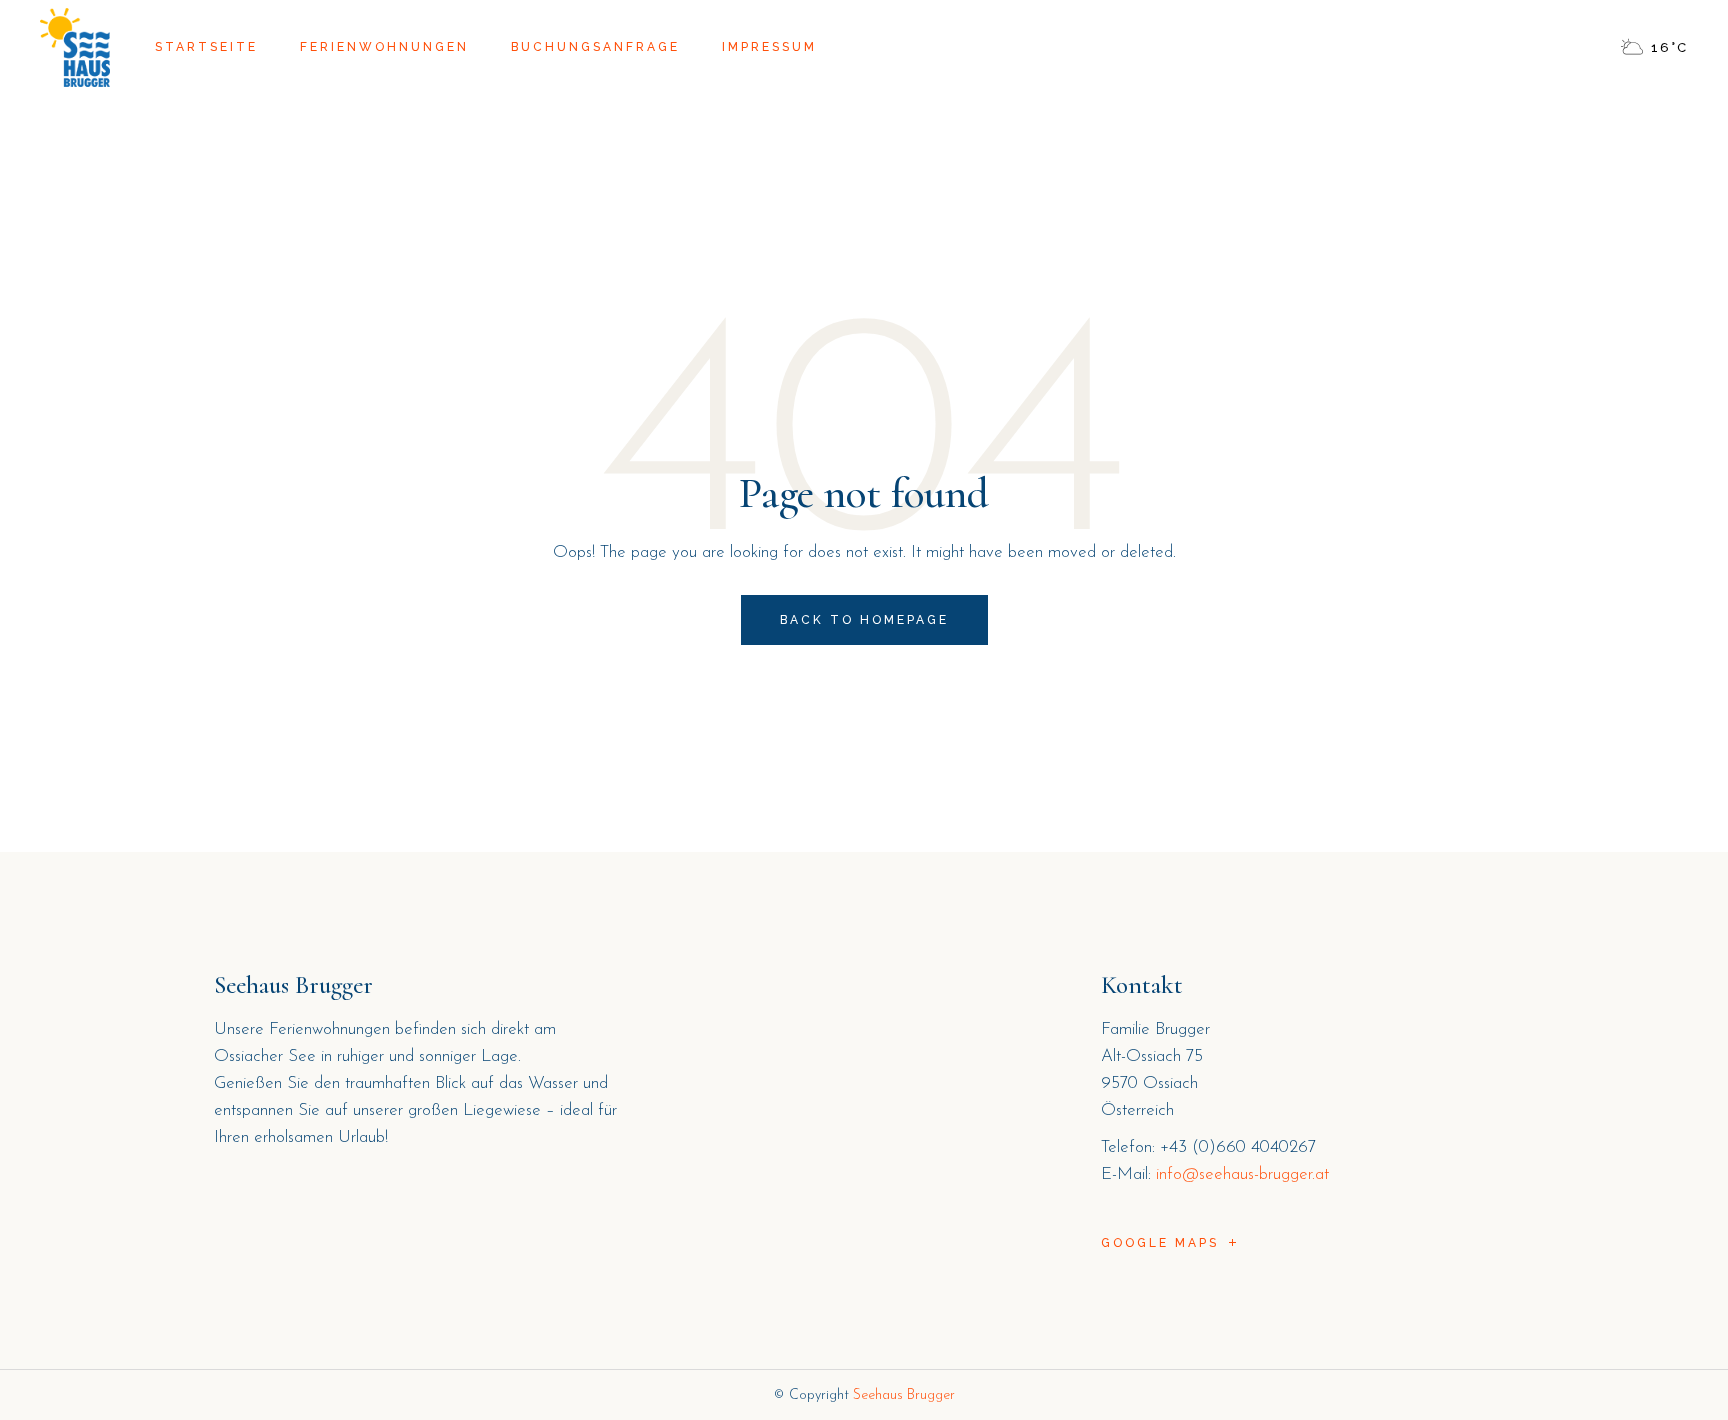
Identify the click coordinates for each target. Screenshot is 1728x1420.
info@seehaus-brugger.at (1242, 1174)
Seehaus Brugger (904, 1395)
